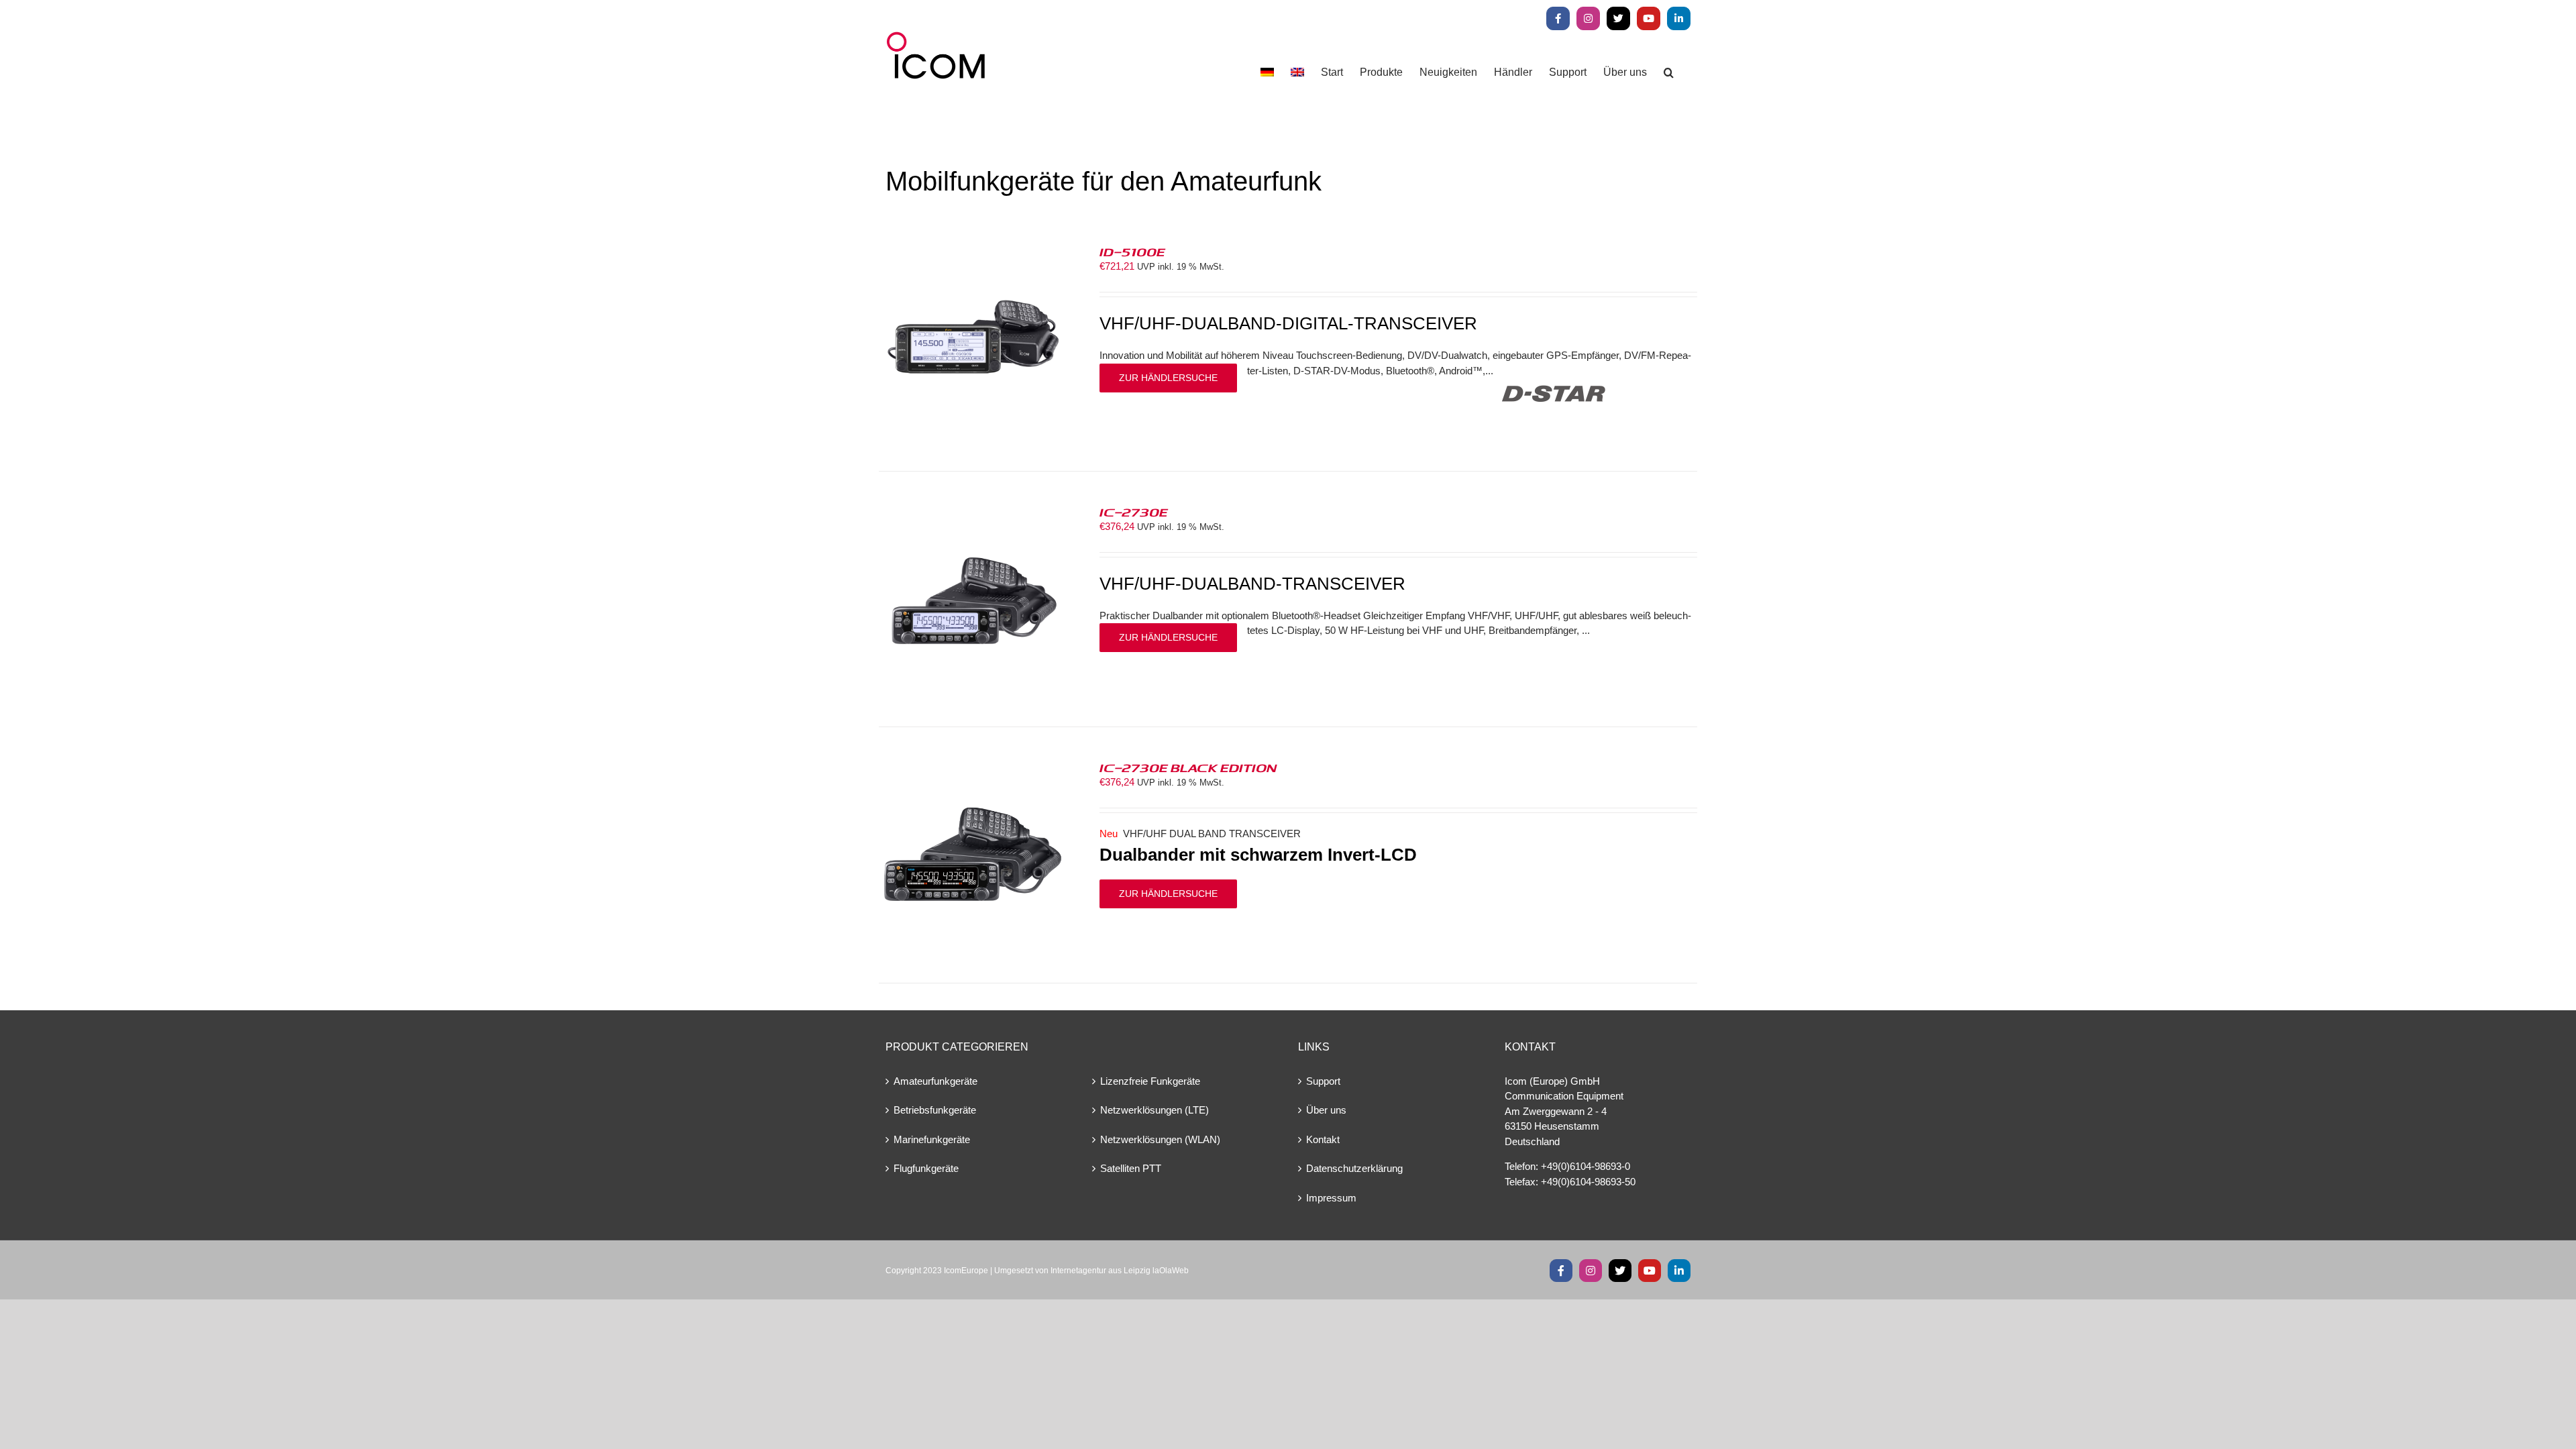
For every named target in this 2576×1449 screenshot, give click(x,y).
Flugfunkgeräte (926, 1168)
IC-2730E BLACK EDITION (1188, 767)
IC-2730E (1134, 512)
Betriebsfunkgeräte (935, 1110)
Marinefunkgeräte (932, 1139)
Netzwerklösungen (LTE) (1155, 1110)
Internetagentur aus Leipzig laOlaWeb (1120, 1271)
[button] (1669, 72)
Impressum (1331, 1198)
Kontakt (1323, 1139)
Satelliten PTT (1131, 1168)
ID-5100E (1132, 252)
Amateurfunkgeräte (935, 1081)
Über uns (1326, 1110)
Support (1323, 1081)
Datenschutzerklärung (1354, 1168)
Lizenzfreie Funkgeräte (1150, 1081)
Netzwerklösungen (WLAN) (1160, 1139)
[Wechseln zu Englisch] (1297, 72)
